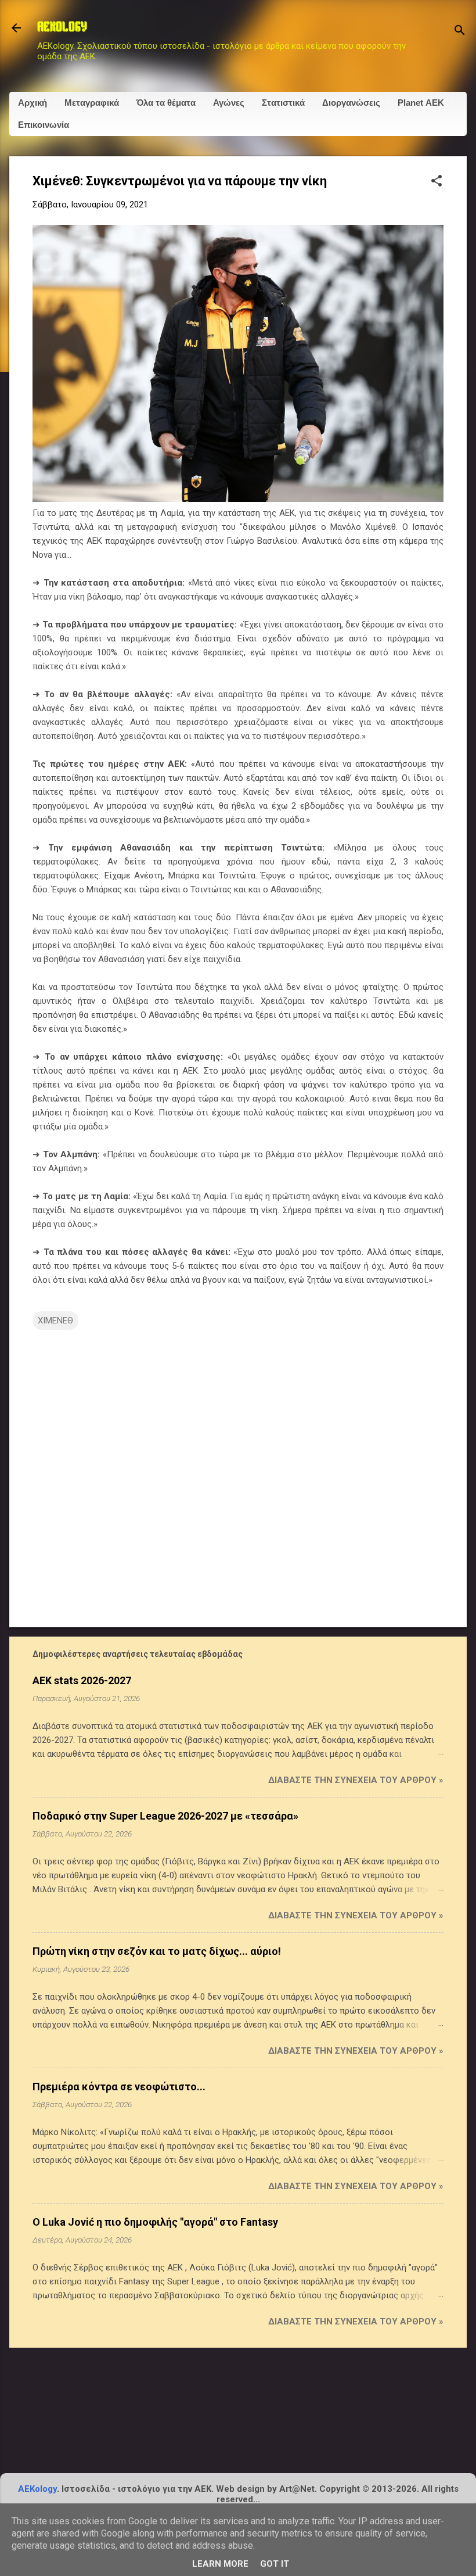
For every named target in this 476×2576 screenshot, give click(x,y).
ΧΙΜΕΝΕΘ (55, 1321)
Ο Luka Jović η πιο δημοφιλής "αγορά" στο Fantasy (155, 2222)
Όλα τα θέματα (166, 103)
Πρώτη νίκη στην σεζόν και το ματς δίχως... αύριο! (157, 1951)
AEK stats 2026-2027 (82, 1680)
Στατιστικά (283, 103)
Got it (275, 2564)
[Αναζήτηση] (460, 32)
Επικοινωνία (44, 125)
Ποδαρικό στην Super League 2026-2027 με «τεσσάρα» (165, 1816)
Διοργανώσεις (351, 103)
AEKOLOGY (62, 28)
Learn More (220, 2564)
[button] (437, 182)
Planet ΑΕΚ (421, 103)
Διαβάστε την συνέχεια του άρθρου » (356, 1780)
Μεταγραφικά (92, 103)
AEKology (37, 2489)
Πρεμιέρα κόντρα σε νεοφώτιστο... (119, 2087)
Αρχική (33, 103)
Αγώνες (229, 103)
